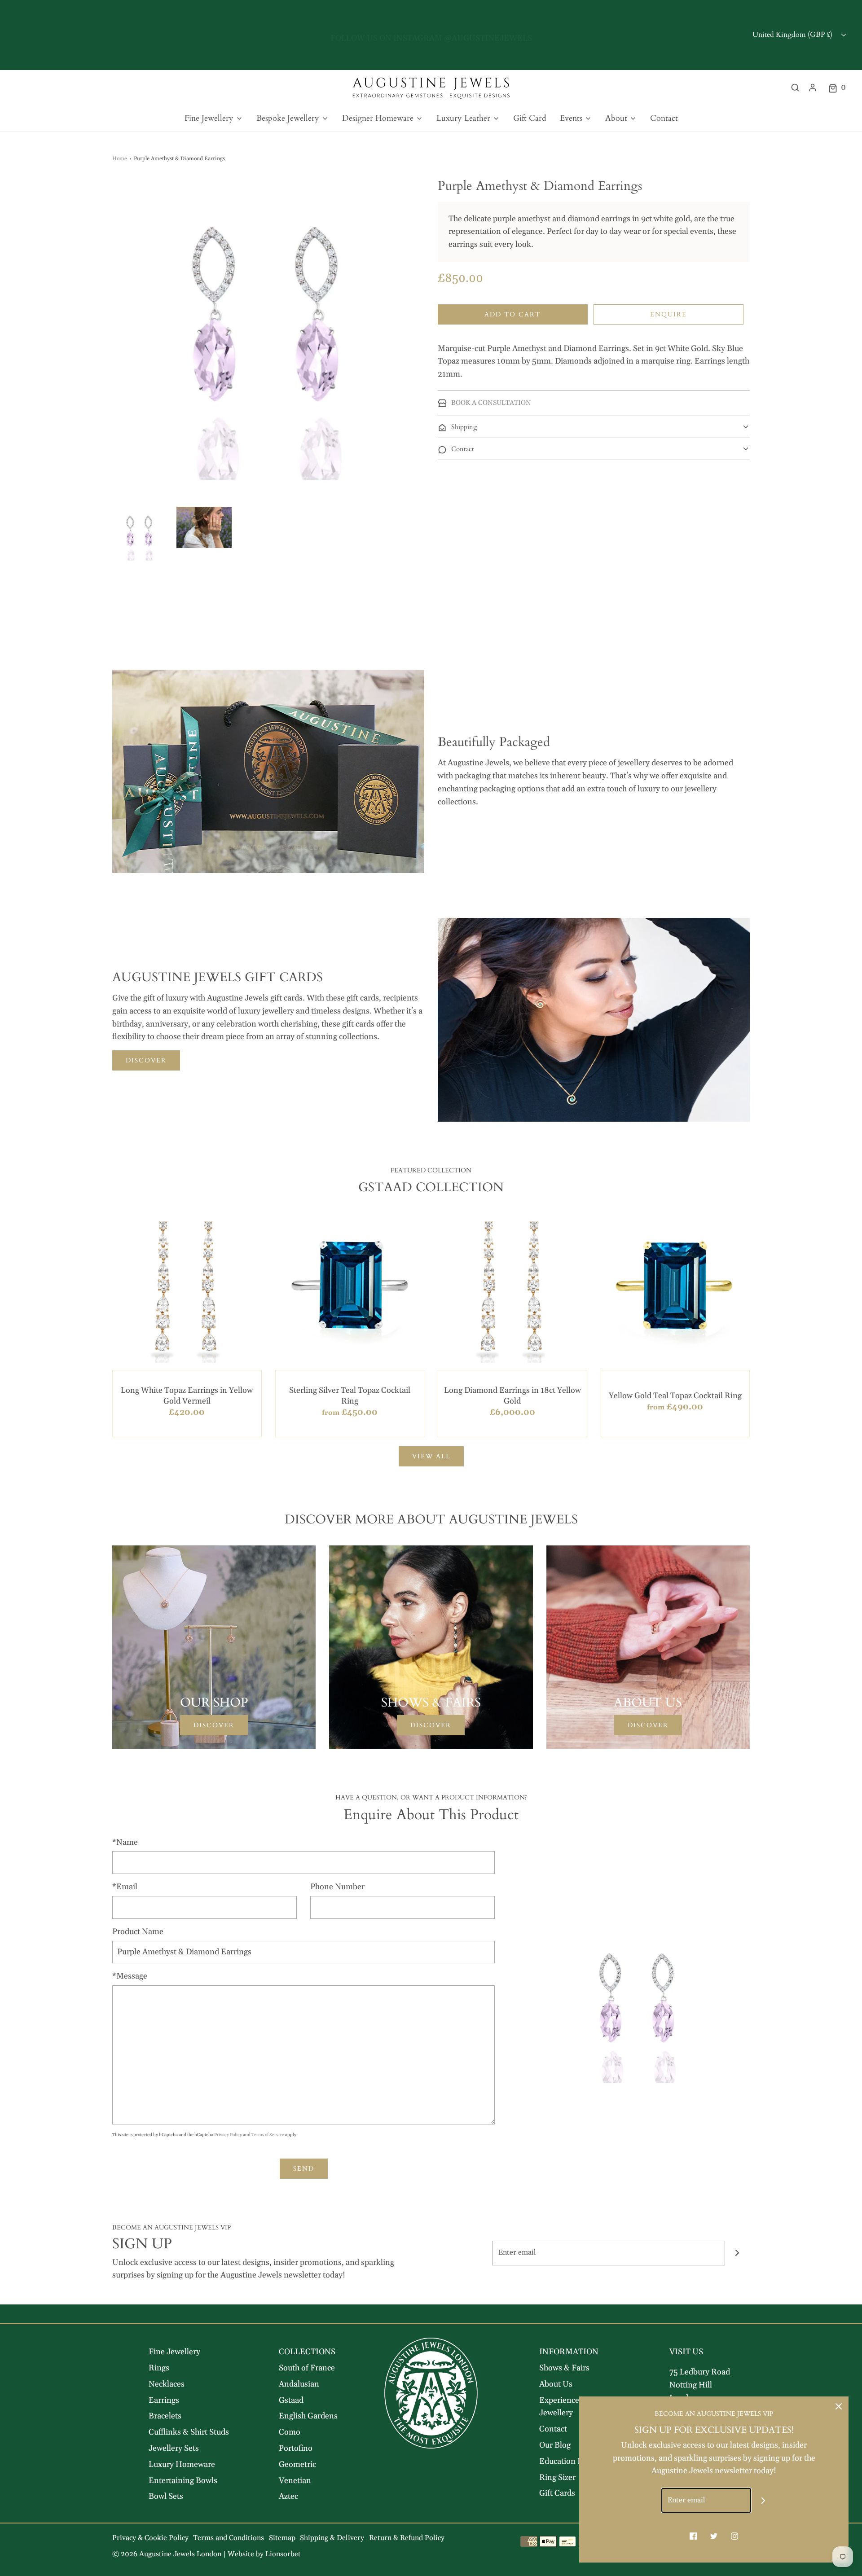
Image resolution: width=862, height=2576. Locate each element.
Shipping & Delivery (332, 2538)
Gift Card (530, 118)
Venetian (295, 2481)
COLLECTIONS (307, 2352)
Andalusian (299, 2384)
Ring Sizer (557, 2477)
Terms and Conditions (229, 2538)
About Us (556, 2384)
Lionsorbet (283, 2554)
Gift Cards (557, 2493)
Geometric (297, 2464)
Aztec (288, 2496)
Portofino (296, 2448)
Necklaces (167, 2384)
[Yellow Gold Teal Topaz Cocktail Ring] (675, 1288)
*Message (130, 1976)
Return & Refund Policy (407, 2538)
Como (290, 2432)
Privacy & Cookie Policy (150, 2538)
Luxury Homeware (182, 2464)
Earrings (164, 2400)
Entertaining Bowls (183, 2481)
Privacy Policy (228, 2135)
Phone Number (337, 1887)
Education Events (571, 2461)
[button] (140, 534)
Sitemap (282, 2538)
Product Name (138, 1932)
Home (120, 159)
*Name (125, 1842)
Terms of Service (268, 2135)
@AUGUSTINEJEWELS (488, 35)
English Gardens (308, 2416)
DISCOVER (146, 1060)
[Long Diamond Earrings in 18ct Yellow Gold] (512, 1288)
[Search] (795, 88)
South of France (307, 2368)
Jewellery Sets (174, 2448)
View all (431, 1456)
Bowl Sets (166, 2496)
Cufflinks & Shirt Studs (189, 2432)
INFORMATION (569, 2352)
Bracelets (165, 2416)
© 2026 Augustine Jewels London (167, 2554)
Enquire (668, 314)
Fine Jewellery (174, 2352)
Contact (664, 118)
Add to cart (512, 314)
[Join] (737, 2253)
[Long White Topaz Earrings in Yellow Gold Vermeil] (187, 1288)
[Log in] (813, 88)
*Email (125, 1887)
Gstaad (291, 2400)
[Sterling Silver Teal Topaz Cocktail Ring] (350, 1288)
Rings (159, 2368)
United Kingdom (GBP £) (793, 35)
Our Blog (555, 2445)
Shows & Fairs (564, 2368)
